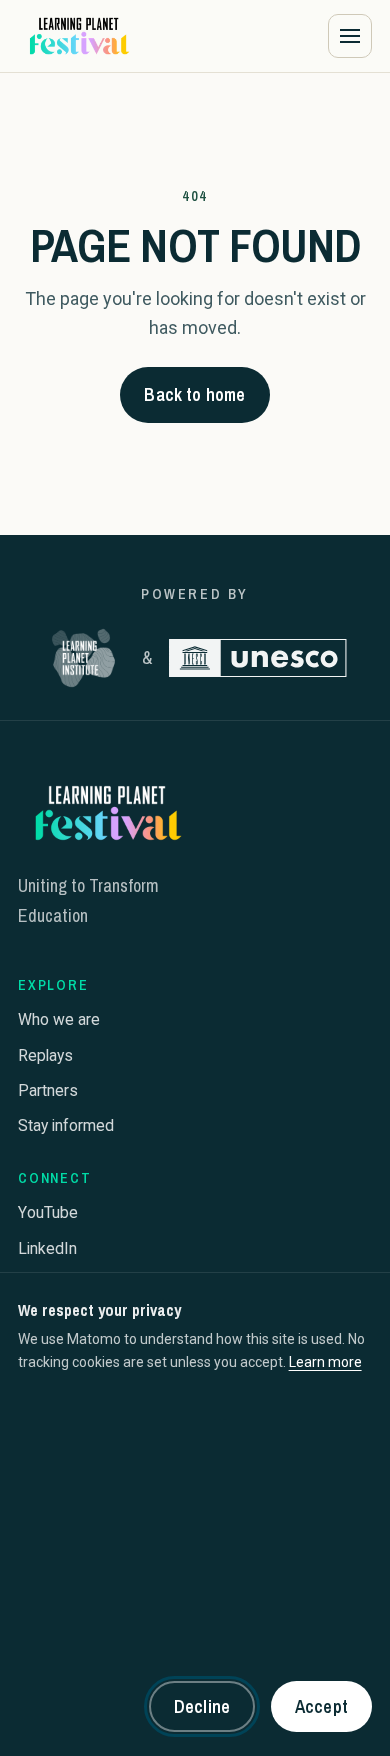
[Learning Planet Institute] (83, 658)
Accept (321, 1706)
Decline (202, 1706)
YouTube (48, 1212)
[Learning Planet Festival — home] (78, 36)
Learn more (325, 1362)
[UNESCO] (258, 658)
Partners (48, 1090)
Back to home (194, 394)
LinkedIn (47, 1248)
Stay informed (66, 1125)
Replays (45, 1055)
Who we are (59, 1019)
